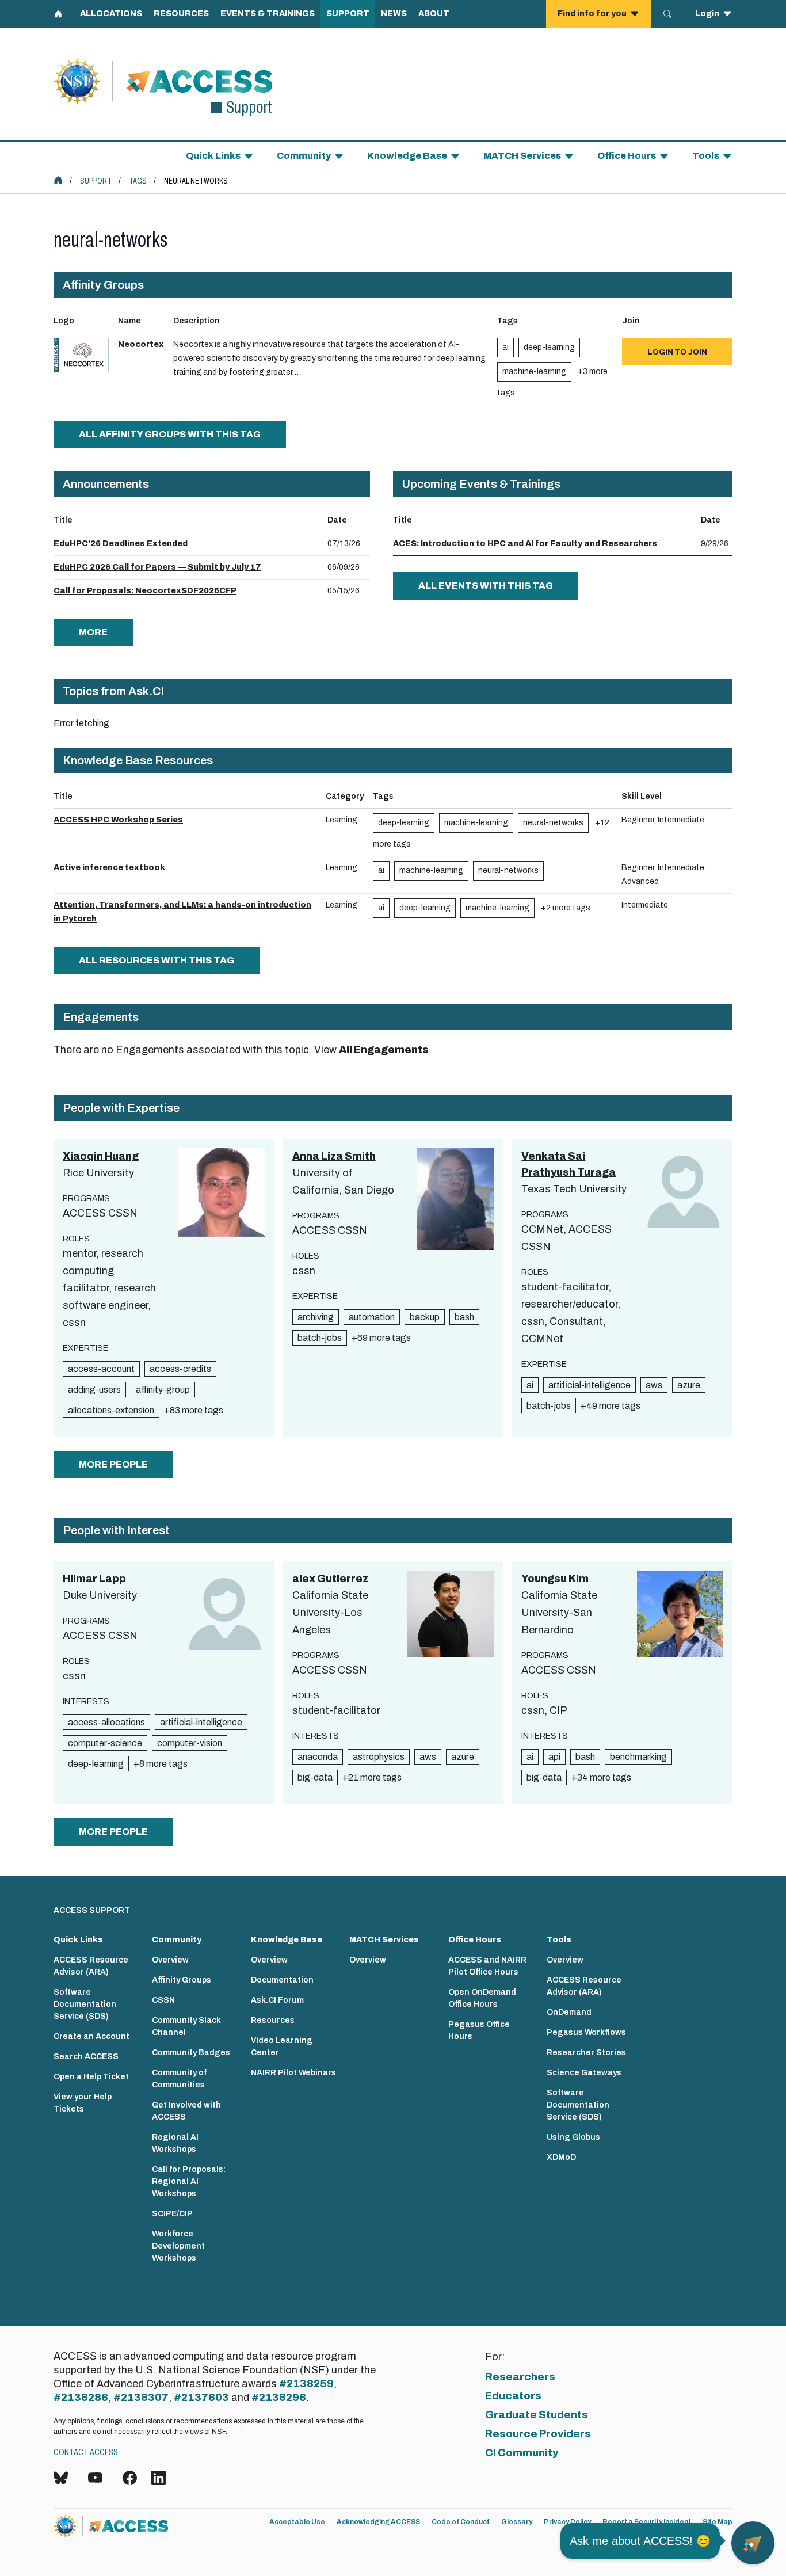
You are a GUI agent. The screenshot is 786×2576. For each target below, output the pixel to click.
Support (96, 181)
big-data (315, 1777)
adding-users (94, 1390)
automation (372, 1317)
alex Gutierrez (330, 1579)
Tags (138, 181)
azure (689, 1385)
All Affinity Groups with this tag (170, 434)
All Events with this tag (486, 586)
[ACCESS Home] (58, 180)
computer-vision (190, 1743)
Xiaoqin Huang (101, 1156)
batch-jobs (320, 1338)
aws (654, 1385)
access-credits (180, 1369)
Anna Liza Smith (334, 1156)
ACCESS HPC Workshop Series (118, 820)
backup (425, 1317)
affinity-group (163, 1390)
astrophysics (379, 1757)
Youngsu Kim (555, 1579)
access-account (101, 1369)
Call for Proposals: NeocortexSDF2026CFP (145, 591)
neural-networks (553, 823)
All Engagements (384, 1050)
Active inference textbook (109, 868)
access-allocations (106, 1722)
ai (505, 347)
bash (464, 1317)
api (554, 1757)
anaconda (318, 1757)
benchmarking (638, 1757)
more (93, 632)
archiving (316, 1317)
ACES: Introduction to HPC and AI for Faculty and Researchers (525, 544)
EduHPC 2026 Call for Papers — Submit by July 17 (157, 567)
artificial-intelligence (589, 1385)
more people (113, 1464)
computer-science (105, 1743)
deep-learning (549, 347)
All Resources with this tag (157, 960)
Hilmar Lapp (94, 1579)
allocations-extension (111, 1410)
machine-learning (534, 371)
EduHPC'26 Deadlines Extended (121, 544)
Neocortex (141, 344)
